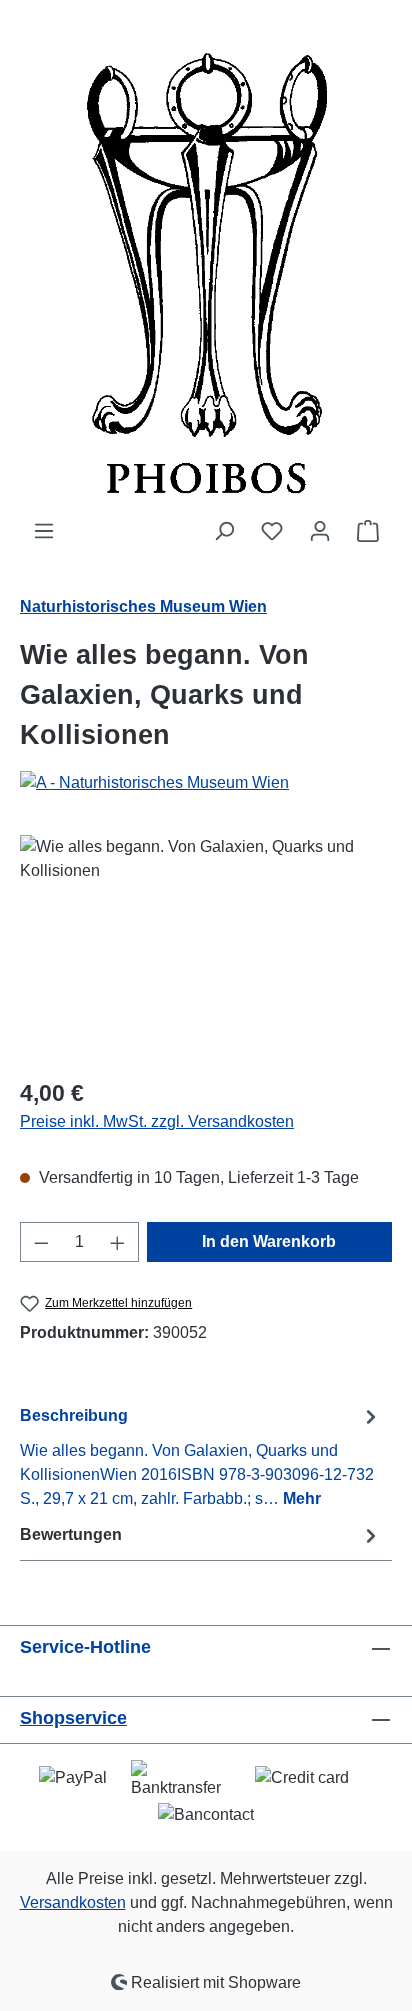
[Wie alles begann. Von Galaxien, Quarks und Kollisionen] (206, 947)
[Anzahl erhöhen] (118, 1242)
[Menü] (44, 531)
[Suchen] (224, 531)
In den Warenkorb (269, 1241)
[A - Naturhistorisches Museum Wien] (206, 783)
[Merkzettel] (272, 531)
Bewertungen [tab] (71, 1534)
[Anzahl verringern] (41, 1242)
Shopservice (73, 1718)
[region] (206, 947)
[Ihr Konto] (320, 531)
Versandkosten (73, 1902)
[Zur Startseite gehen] (206, 259)
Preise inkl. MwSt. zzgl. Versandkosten (157, 1121)
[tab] (201, 1456)
